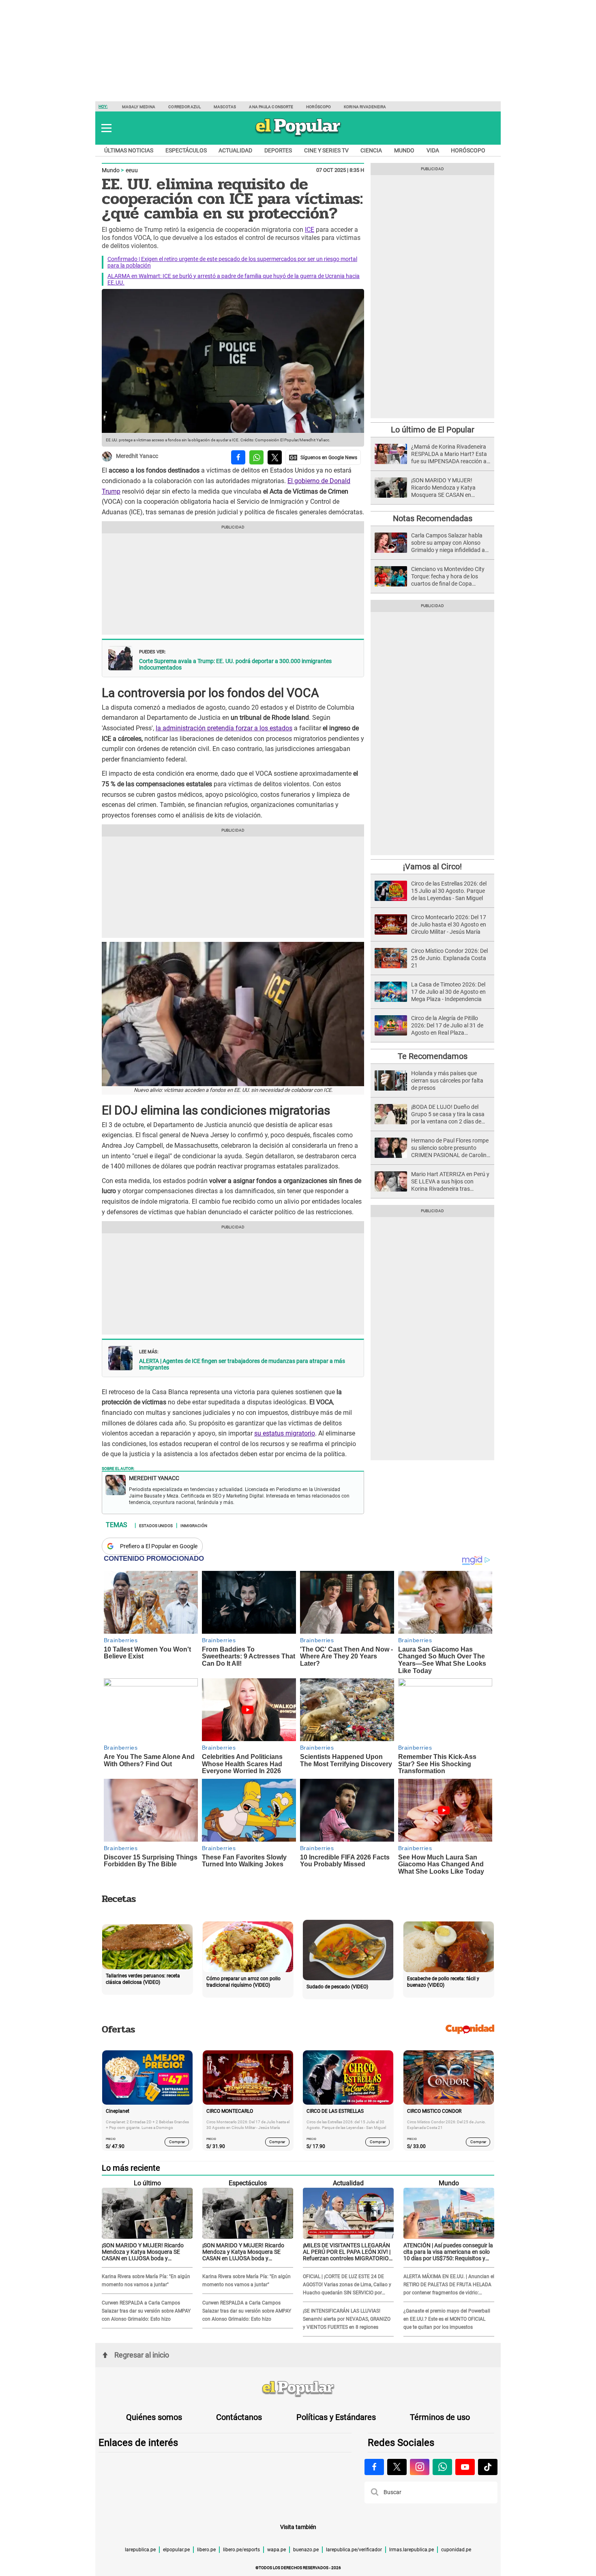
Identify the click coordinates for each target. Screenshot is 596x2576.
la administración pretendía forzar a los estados (224, 728)
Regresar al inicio (142, 2355)
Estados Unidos (156, 1525)
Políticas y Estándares (336, 2417)
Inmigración (194, 1525)
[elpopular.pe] (298, 136)
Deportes (278, 150)
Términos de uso (440, 2417)
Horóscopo (318, 107)
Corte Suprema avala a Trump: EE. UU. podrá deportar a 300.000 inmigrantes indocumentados (235, 664)
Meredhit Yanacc (137, 456)
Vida (433, 150)
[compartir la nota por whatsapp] (256, 457)
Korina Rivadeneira (365, 107)
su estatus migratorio (285, 1433)
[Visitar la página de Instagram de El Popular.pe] (420, 2467)
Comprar (177, 2142)
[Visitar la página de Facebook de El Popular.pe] (374, 2467)
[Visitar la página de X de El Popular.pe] (397, 2467)
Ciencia (371, 150)
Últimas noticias (129, 150)
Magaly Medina (139, 107)
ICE (310, 230)
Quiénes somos (154, 2417)
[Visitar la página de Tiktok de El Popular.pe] (488, 2467)
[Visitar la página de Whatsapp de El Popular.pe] (442, 2467)
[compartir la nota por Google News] (323, 457)
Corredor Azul (184, 107)
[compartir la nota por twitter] (275, 457)
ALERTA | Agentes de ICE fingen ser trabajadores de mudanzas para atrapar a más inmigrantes (242, 1364)
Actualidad (235, 150)
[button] (106, 128)
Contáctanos (239, 2417)
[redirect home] (298, 2389)
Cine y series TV (326, 150)
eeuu (132, 170)
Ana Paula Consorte (271, 107)
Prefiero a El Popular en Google (159, 1546)
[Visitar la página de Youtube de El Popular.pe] (465, 2467)
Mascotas (225, 107)
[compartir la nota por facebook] (238, 457)
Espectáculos (186, 150)
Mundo (404, 150)
